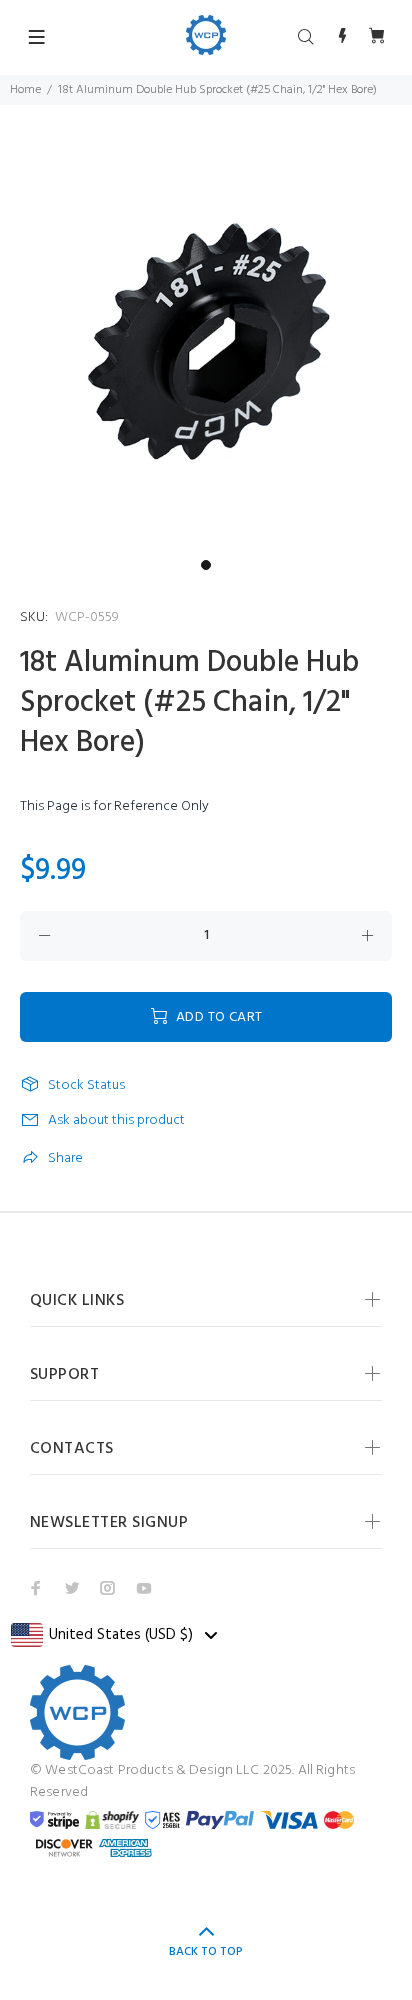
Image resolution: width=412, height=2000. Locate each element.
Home (25, 90)
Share (65, 1158)
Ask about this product (116, 1120)
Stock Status (86, 1086)
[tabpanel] (206, 344)
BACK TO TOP (206, 1952)
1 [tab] (206, 565)
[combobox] (113, 1635)
